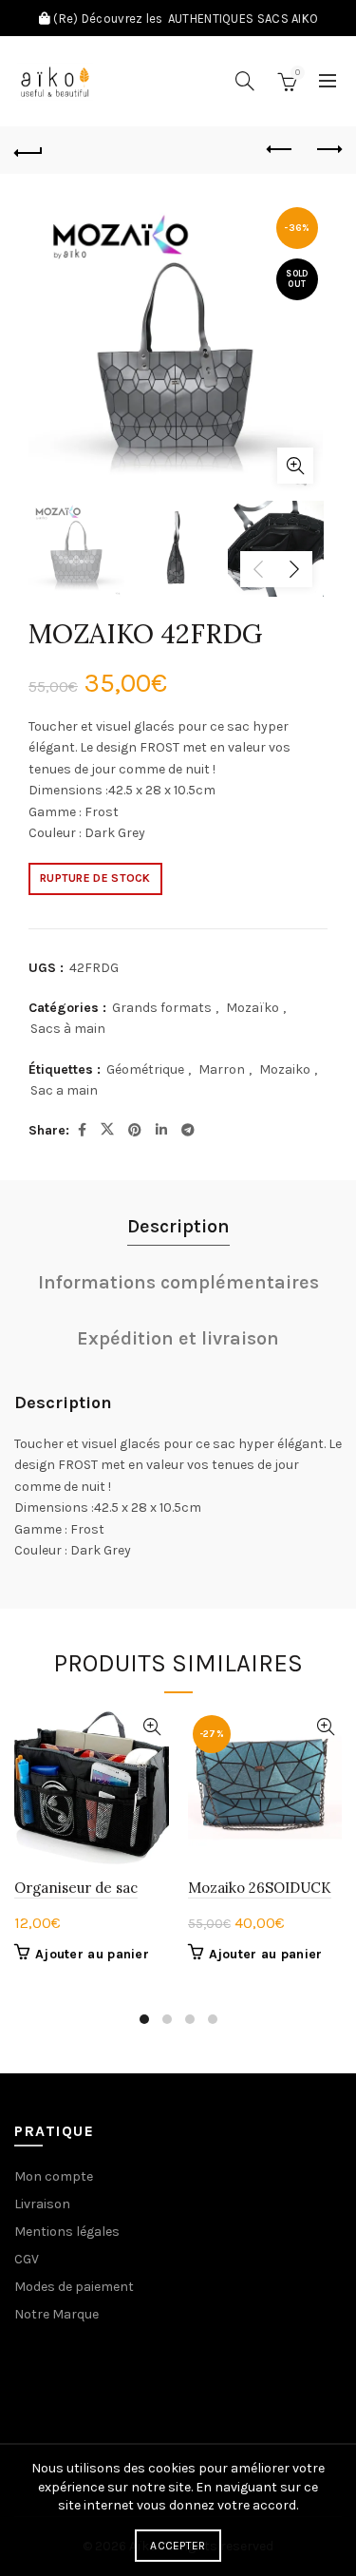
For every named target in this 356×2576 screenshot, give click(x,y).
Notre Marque (56, 2314)
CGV (27, 2259)
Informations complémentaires (178, 1282)
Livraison (42, 2204)
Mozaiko (285, 1069)
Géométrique (145, 1069)
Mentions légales (67, 2232)
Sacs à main (68, 1029)
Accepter (178, 2546)
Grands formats (162, 1008)
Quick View (152, 1727)
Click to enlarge (295, 466)
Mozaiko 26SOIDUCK (260, 1888)
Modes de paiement (74, 2287)
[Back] (28, 150)
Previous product (280, 150)
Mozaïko (253, 1008)
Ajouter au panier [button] (92, 1954)
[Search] (245, 81)
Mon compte (54, 2176)
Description (178, 1226)
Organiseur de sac (76, 1888)
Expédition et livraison (178, 1338)
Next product (328, 150)
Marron (222, 1069)
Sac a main (64, 1090)
